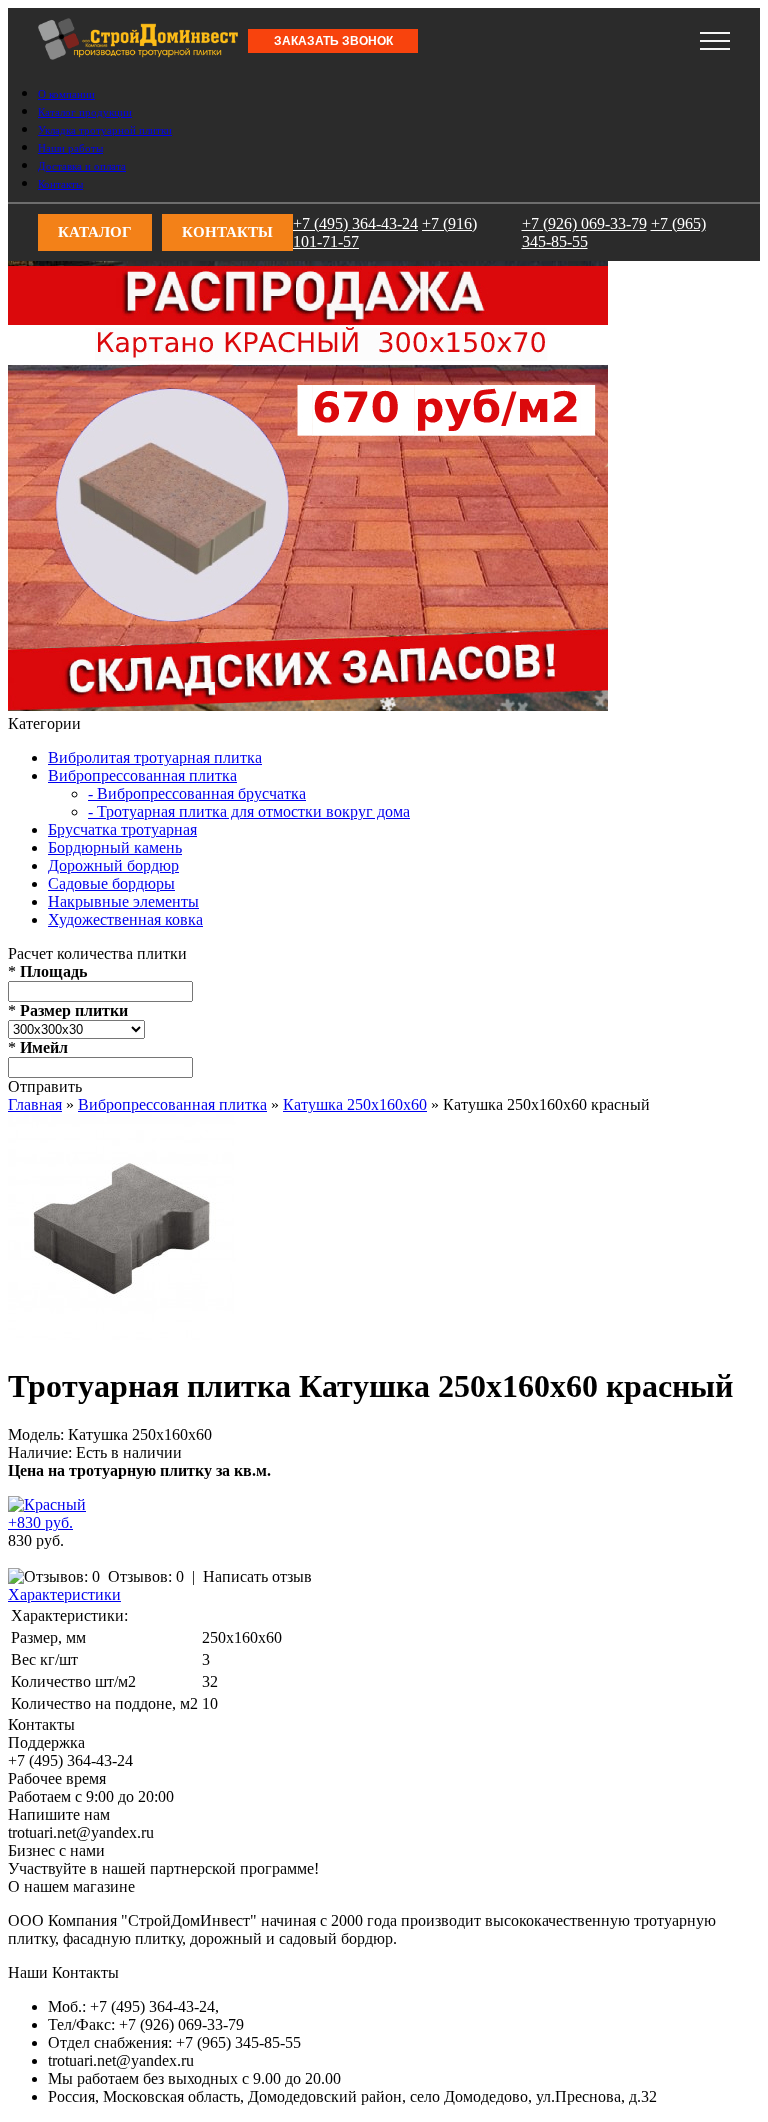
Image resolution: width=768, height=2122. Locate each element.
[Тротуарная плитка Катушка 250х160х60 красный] (122, 1336)
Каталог (95, 232)
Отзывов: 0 (146, 1576)
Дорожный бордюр (113, 865)
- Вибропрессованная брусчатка (197, 793)
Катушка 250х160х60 (355, 1104)
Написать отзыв (257, 1576)
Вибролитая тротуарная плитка (155, 757)
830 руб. (36, 1540)
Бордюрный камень (115, 847)
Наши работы (70, 148)
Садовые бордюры (111, 883)
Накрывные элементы (123, 901)
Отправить (45, 1086)
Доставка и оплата (82, 166)
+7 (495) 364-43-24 (70, 34)
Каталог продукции (85, 112)
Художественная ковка (125, 919)
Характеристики (64, 1594)
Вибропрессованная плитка (142, 775)
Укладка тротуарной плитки (105, 130)
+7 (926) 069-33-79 (318, 34)
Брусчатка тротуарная (122, 829)
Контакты (60, 184)
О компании (66, 94)
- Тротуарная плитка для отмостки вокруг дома (249, 811)
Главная (35, 1104)
